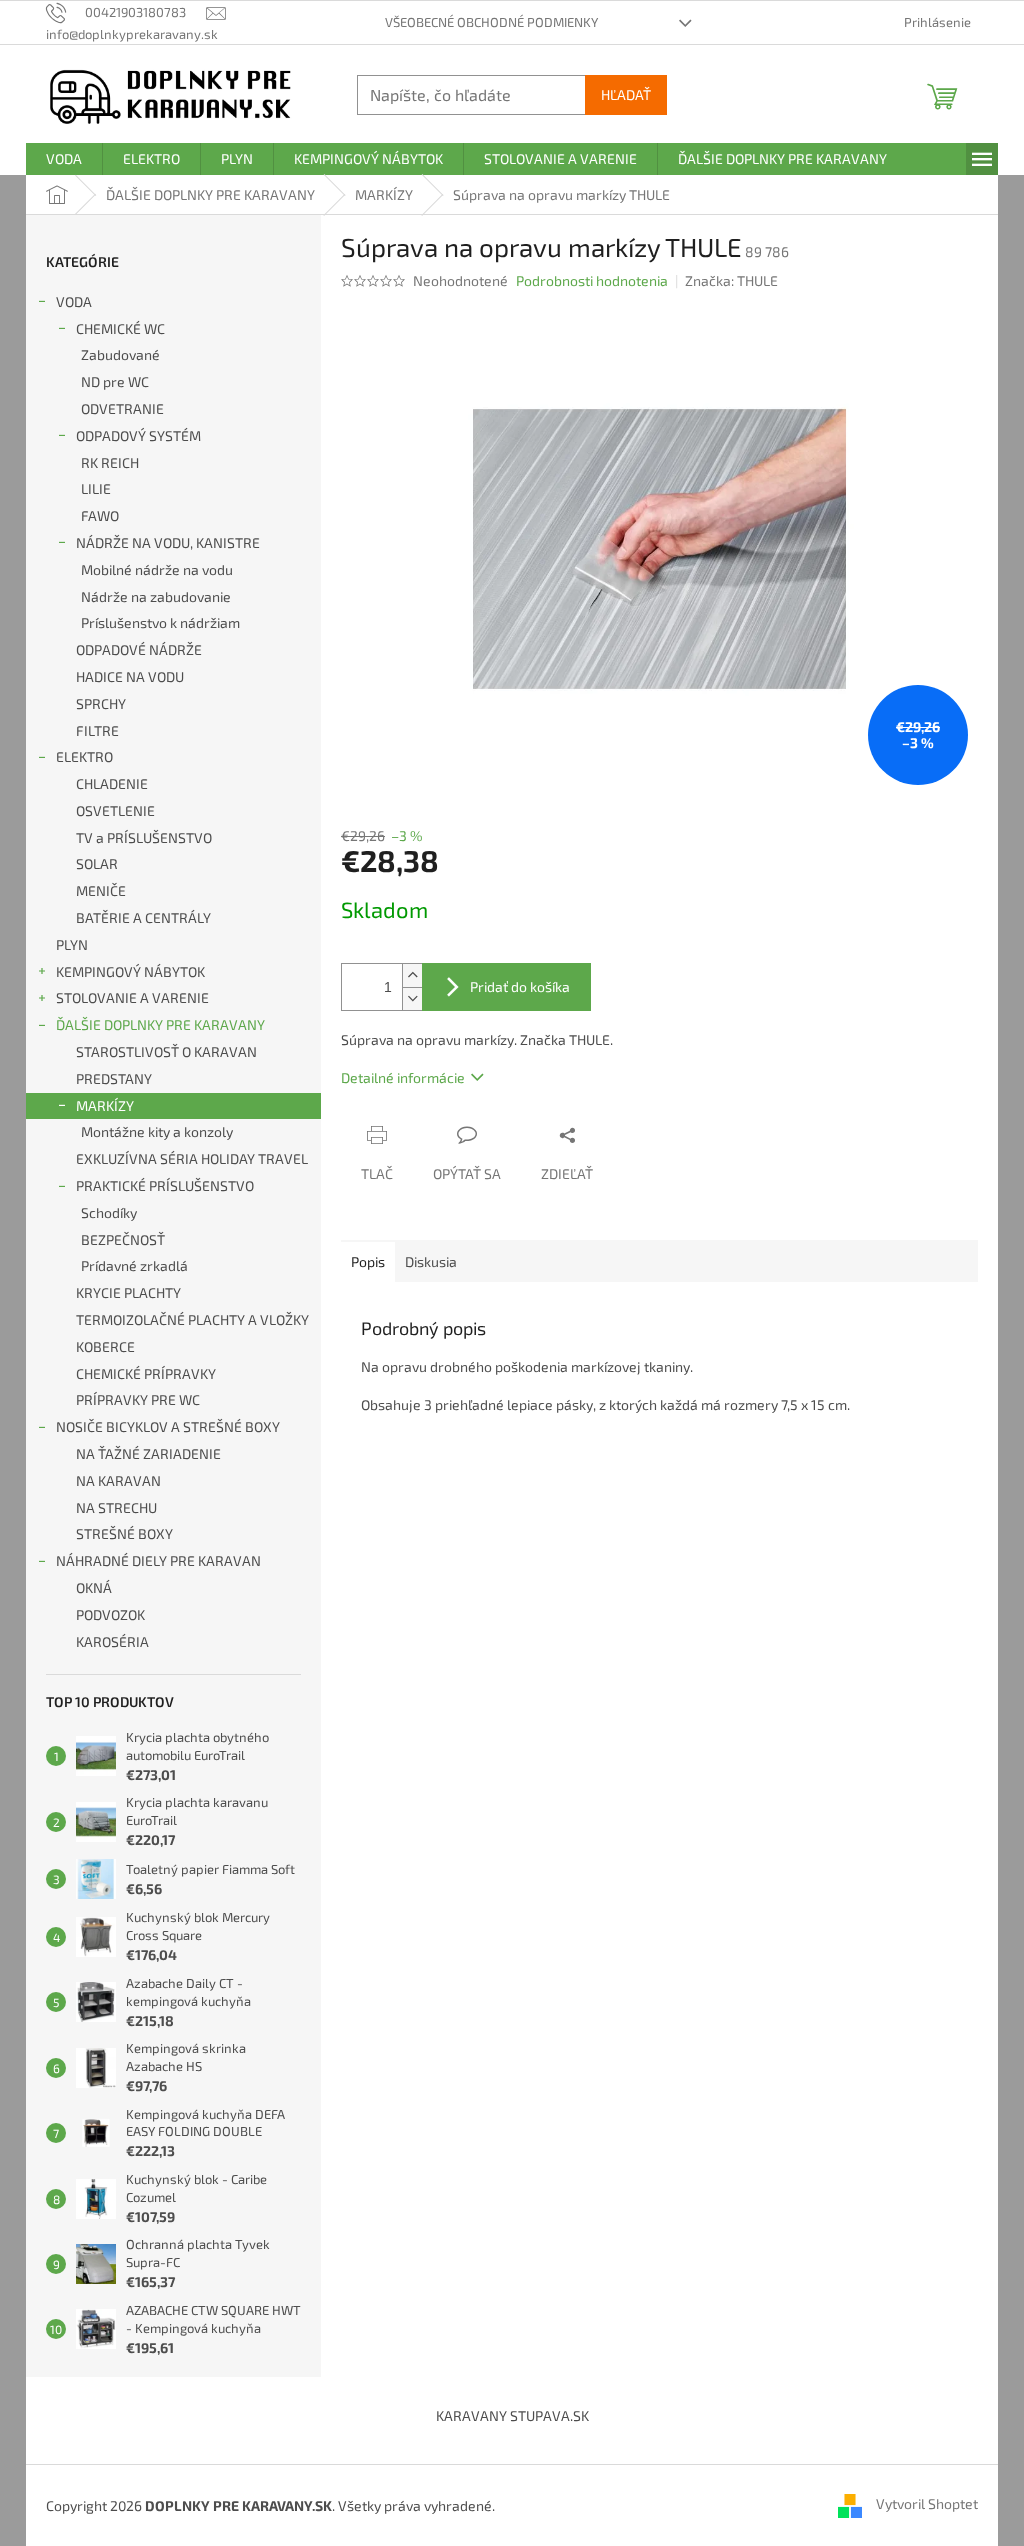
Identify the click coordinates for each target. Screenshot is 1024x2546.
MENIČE (101, 890)
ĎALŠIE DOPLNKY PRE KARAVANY (160, 1024)
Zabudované (120, 354)
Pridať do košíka (520, 986)
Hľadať (626, 94)
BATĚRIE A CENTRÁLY (143, 917)
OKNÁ (94, 1587)
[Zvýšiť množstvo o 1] (412, 975)
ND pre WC (115, 381)
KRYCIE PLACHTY (128, 1292)
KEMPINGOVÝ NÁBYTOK (130, 971)
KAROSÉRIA (112, 1641)
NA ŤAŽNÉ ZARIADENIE (148, 1453)
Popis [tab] (368, 1261)
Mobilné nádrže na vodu (157, 569)
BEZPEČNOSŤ (123, 1239)
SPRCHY (101, 703)
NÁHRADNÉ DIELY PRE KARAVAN (158, 1560)
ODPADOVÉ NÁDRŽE (139, 649)
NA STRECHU (116, 1507)
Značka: (731, 280)
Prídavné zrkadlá (134, 1265)
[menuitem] (64, 159)
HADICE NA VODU (130, 676)
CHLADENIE (112, 783)
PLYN (72, 944)
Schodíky (109, 1212)
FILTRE (97, 730)
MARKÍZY (105, 1105)
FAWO (100, 515)
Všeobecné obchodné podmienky (491, 22)
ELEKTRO (84, 756)
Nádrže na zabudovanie (156, 596)
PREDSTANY (114, 1078)
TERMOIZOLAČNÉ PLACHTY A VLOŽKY (192, 1319)
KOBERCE (105, 1346)
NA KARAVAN (118, 1480)
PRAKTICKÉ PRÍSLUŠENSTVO (165, 1185)
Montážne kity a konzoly (157, 1131)
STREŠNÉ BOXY (124, 1533)
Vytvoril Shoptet (927, 2503)
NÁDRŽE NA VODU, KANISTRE (168, 542)
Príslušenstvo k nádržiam (160, 622)
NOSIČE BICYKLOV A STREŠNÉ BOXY (168, 1426)
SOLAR (97, 863)
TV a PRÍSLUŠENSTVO (144, 837)
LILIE (96, 488)
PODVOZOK (110, 1614)
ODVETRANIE (122, 408)
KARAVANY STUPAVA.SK (512, 2415)
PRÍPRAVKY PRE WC (138, 1399)
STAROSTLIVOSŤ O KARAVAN (166, 1051)
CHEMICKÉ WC (120, 328)
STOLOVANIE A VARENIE (132, 997)
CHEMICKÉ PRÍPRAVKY (146, 1373)
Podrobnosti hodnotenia (592, 280)
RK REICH (110, 462)
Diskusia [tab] (431, 1261)
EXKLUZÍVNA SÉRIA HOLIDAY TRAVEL (192, 1158)
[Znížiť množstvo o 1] (412, 998)
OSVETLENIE (115, 810)
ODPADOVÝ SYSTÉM (138, 435)
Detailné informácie (403, 1077)
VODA (74, 301)
